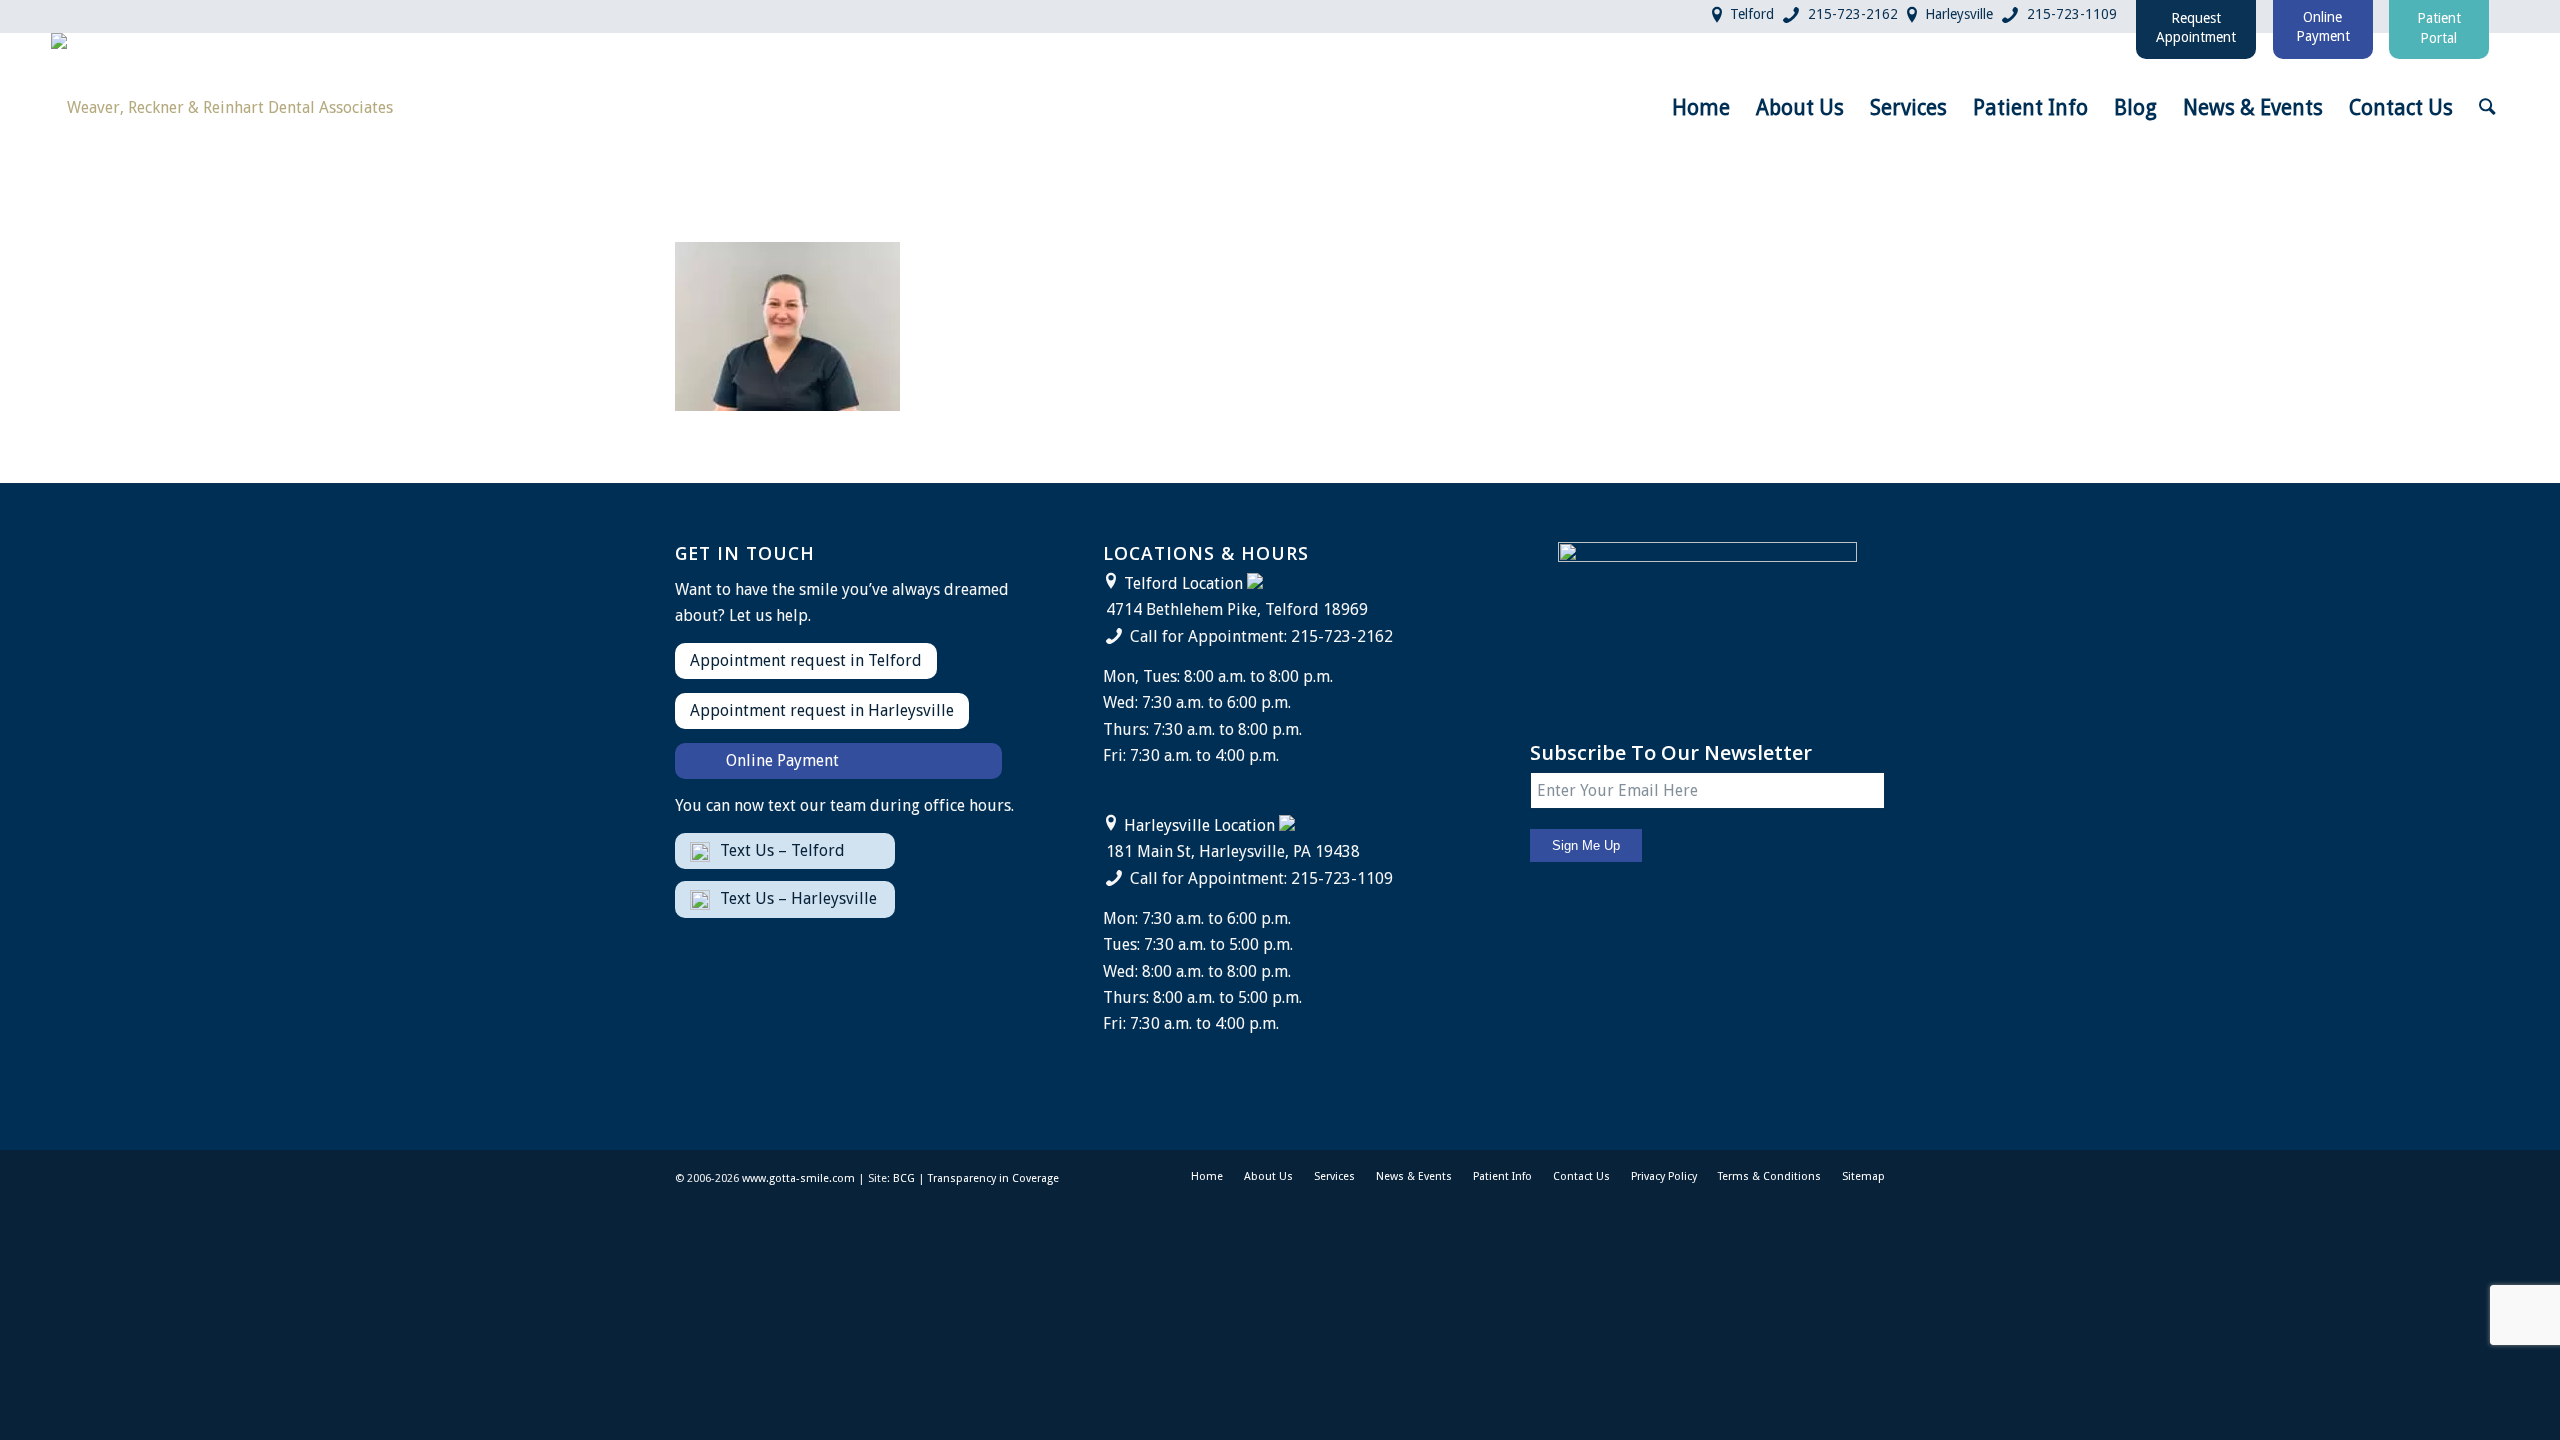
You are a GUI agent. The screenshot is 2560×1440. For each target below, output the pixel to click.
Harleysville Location (1199, 825)
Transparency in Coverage (993, 1178)
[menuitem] (1701, 108)
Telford (1752, 14)
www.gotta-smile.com (798, 1178)
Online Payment (782, 760)
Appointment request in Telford (806, 660)
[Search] (2487, 108)
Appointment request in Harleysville (822, 710)
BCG (904, 1178)
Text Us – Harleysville (798, 898)
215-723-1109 (2072, 14)
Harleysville (1959, 14)
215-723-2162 (1853, 14)
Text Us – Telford (782, 850)
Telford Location (1183, 583)
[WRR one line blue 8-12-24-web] (222, 108)
